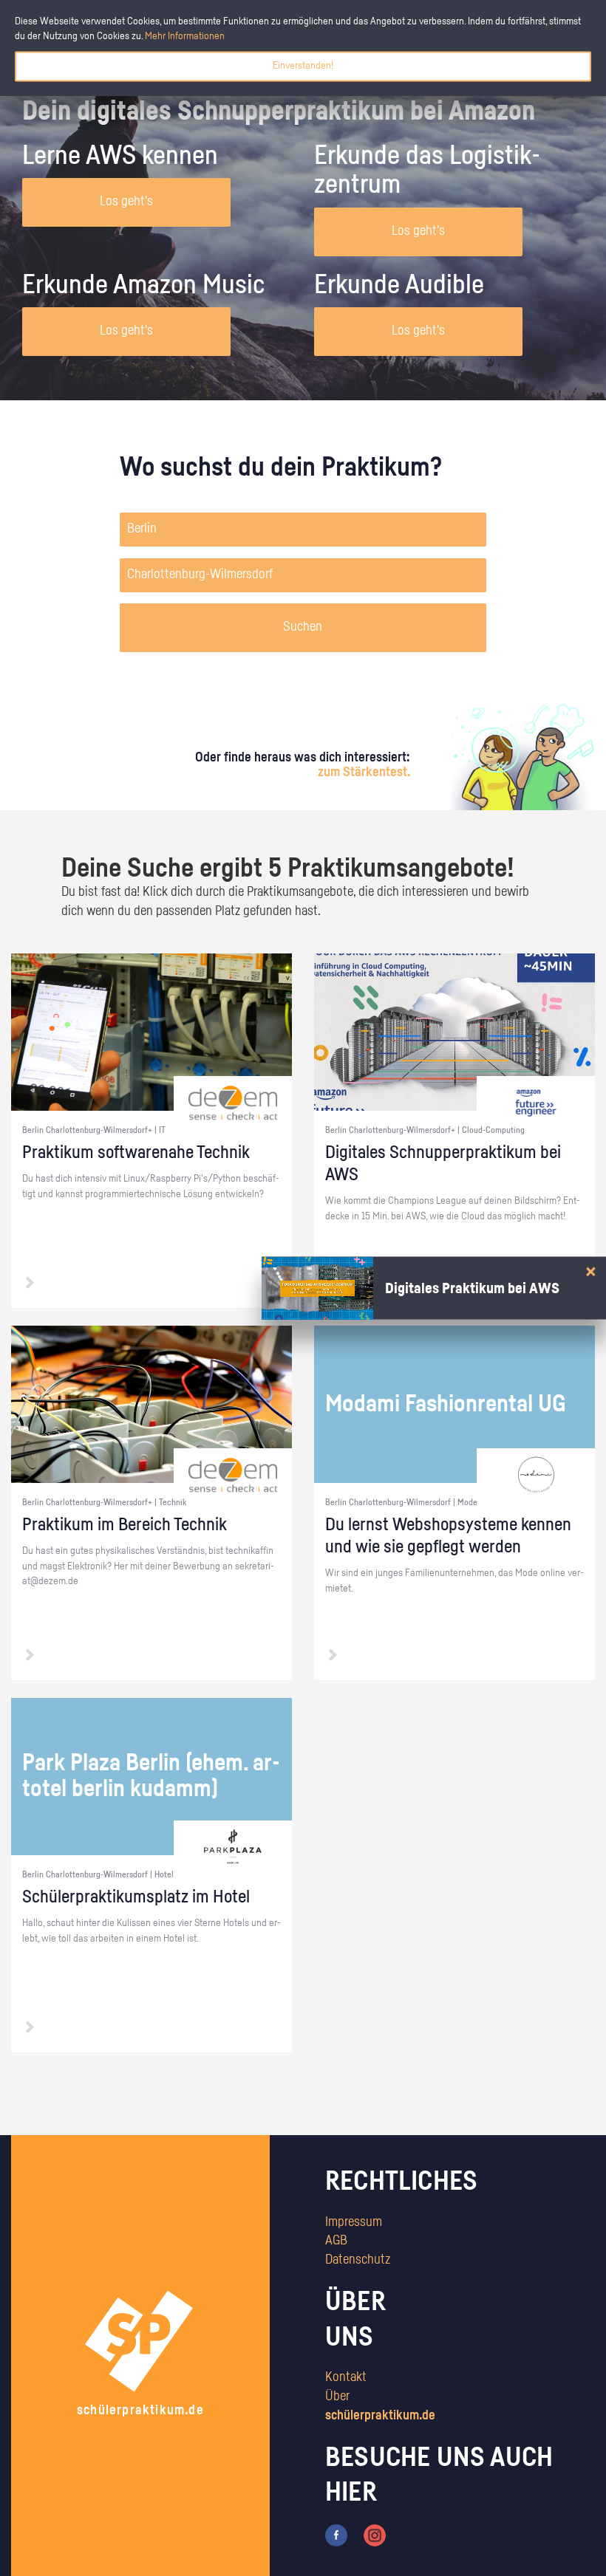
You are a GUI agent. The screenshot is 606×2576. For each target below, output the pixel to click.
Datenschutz (358, 2260)
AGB (336, 2241)
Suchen (303, 627)
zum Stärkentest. (364, 773)
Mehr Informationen (185, 36)
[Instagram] (375, 2535)
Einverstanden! (303, 66)
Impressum (354, 2222)
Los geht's (126, 202)
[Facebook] (336, 2535)
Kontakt (346, 2377)
